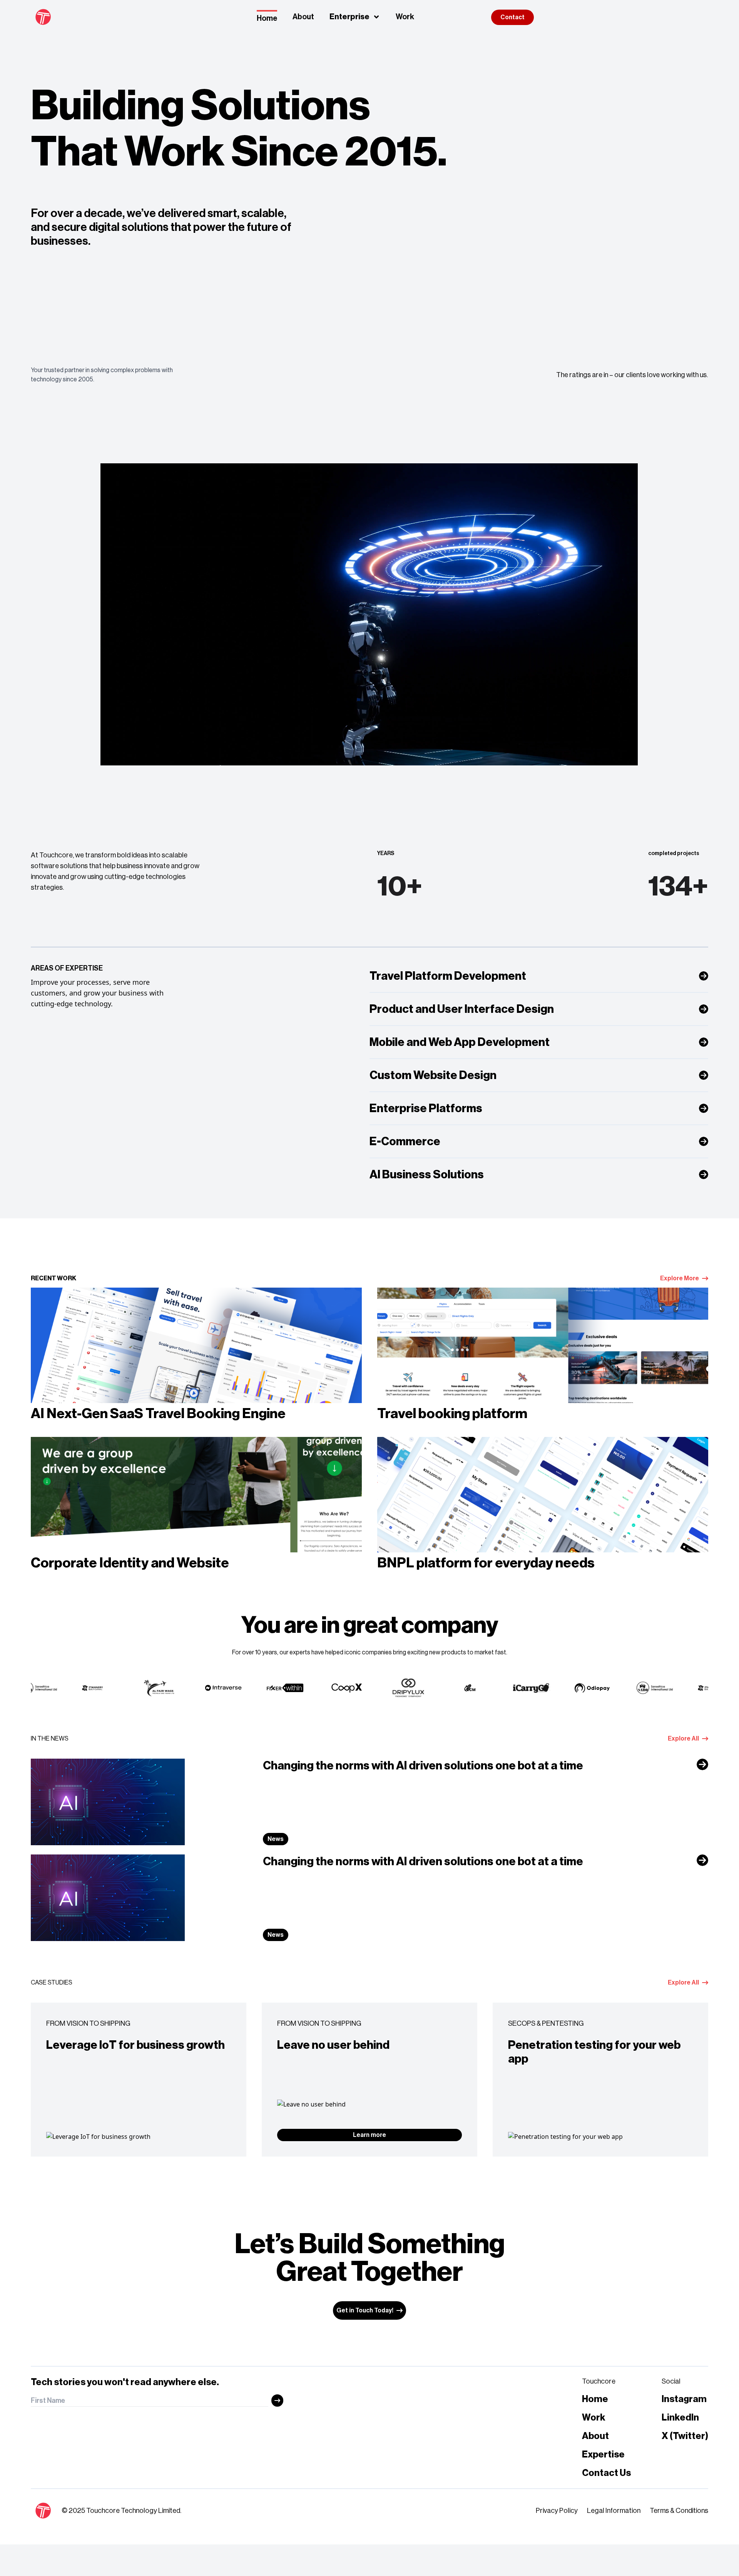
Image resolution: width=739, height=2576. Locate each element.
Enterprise (349, 17)
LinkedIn (680, 2417)
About (303, 17)
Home (267, 18)
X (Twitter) (685, 2436)
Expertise (603, 2454)
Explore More (680, 1278)
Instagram (684, 2399)
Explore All (683, 1739)
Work (405, 17)
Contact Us (606, 2473)
